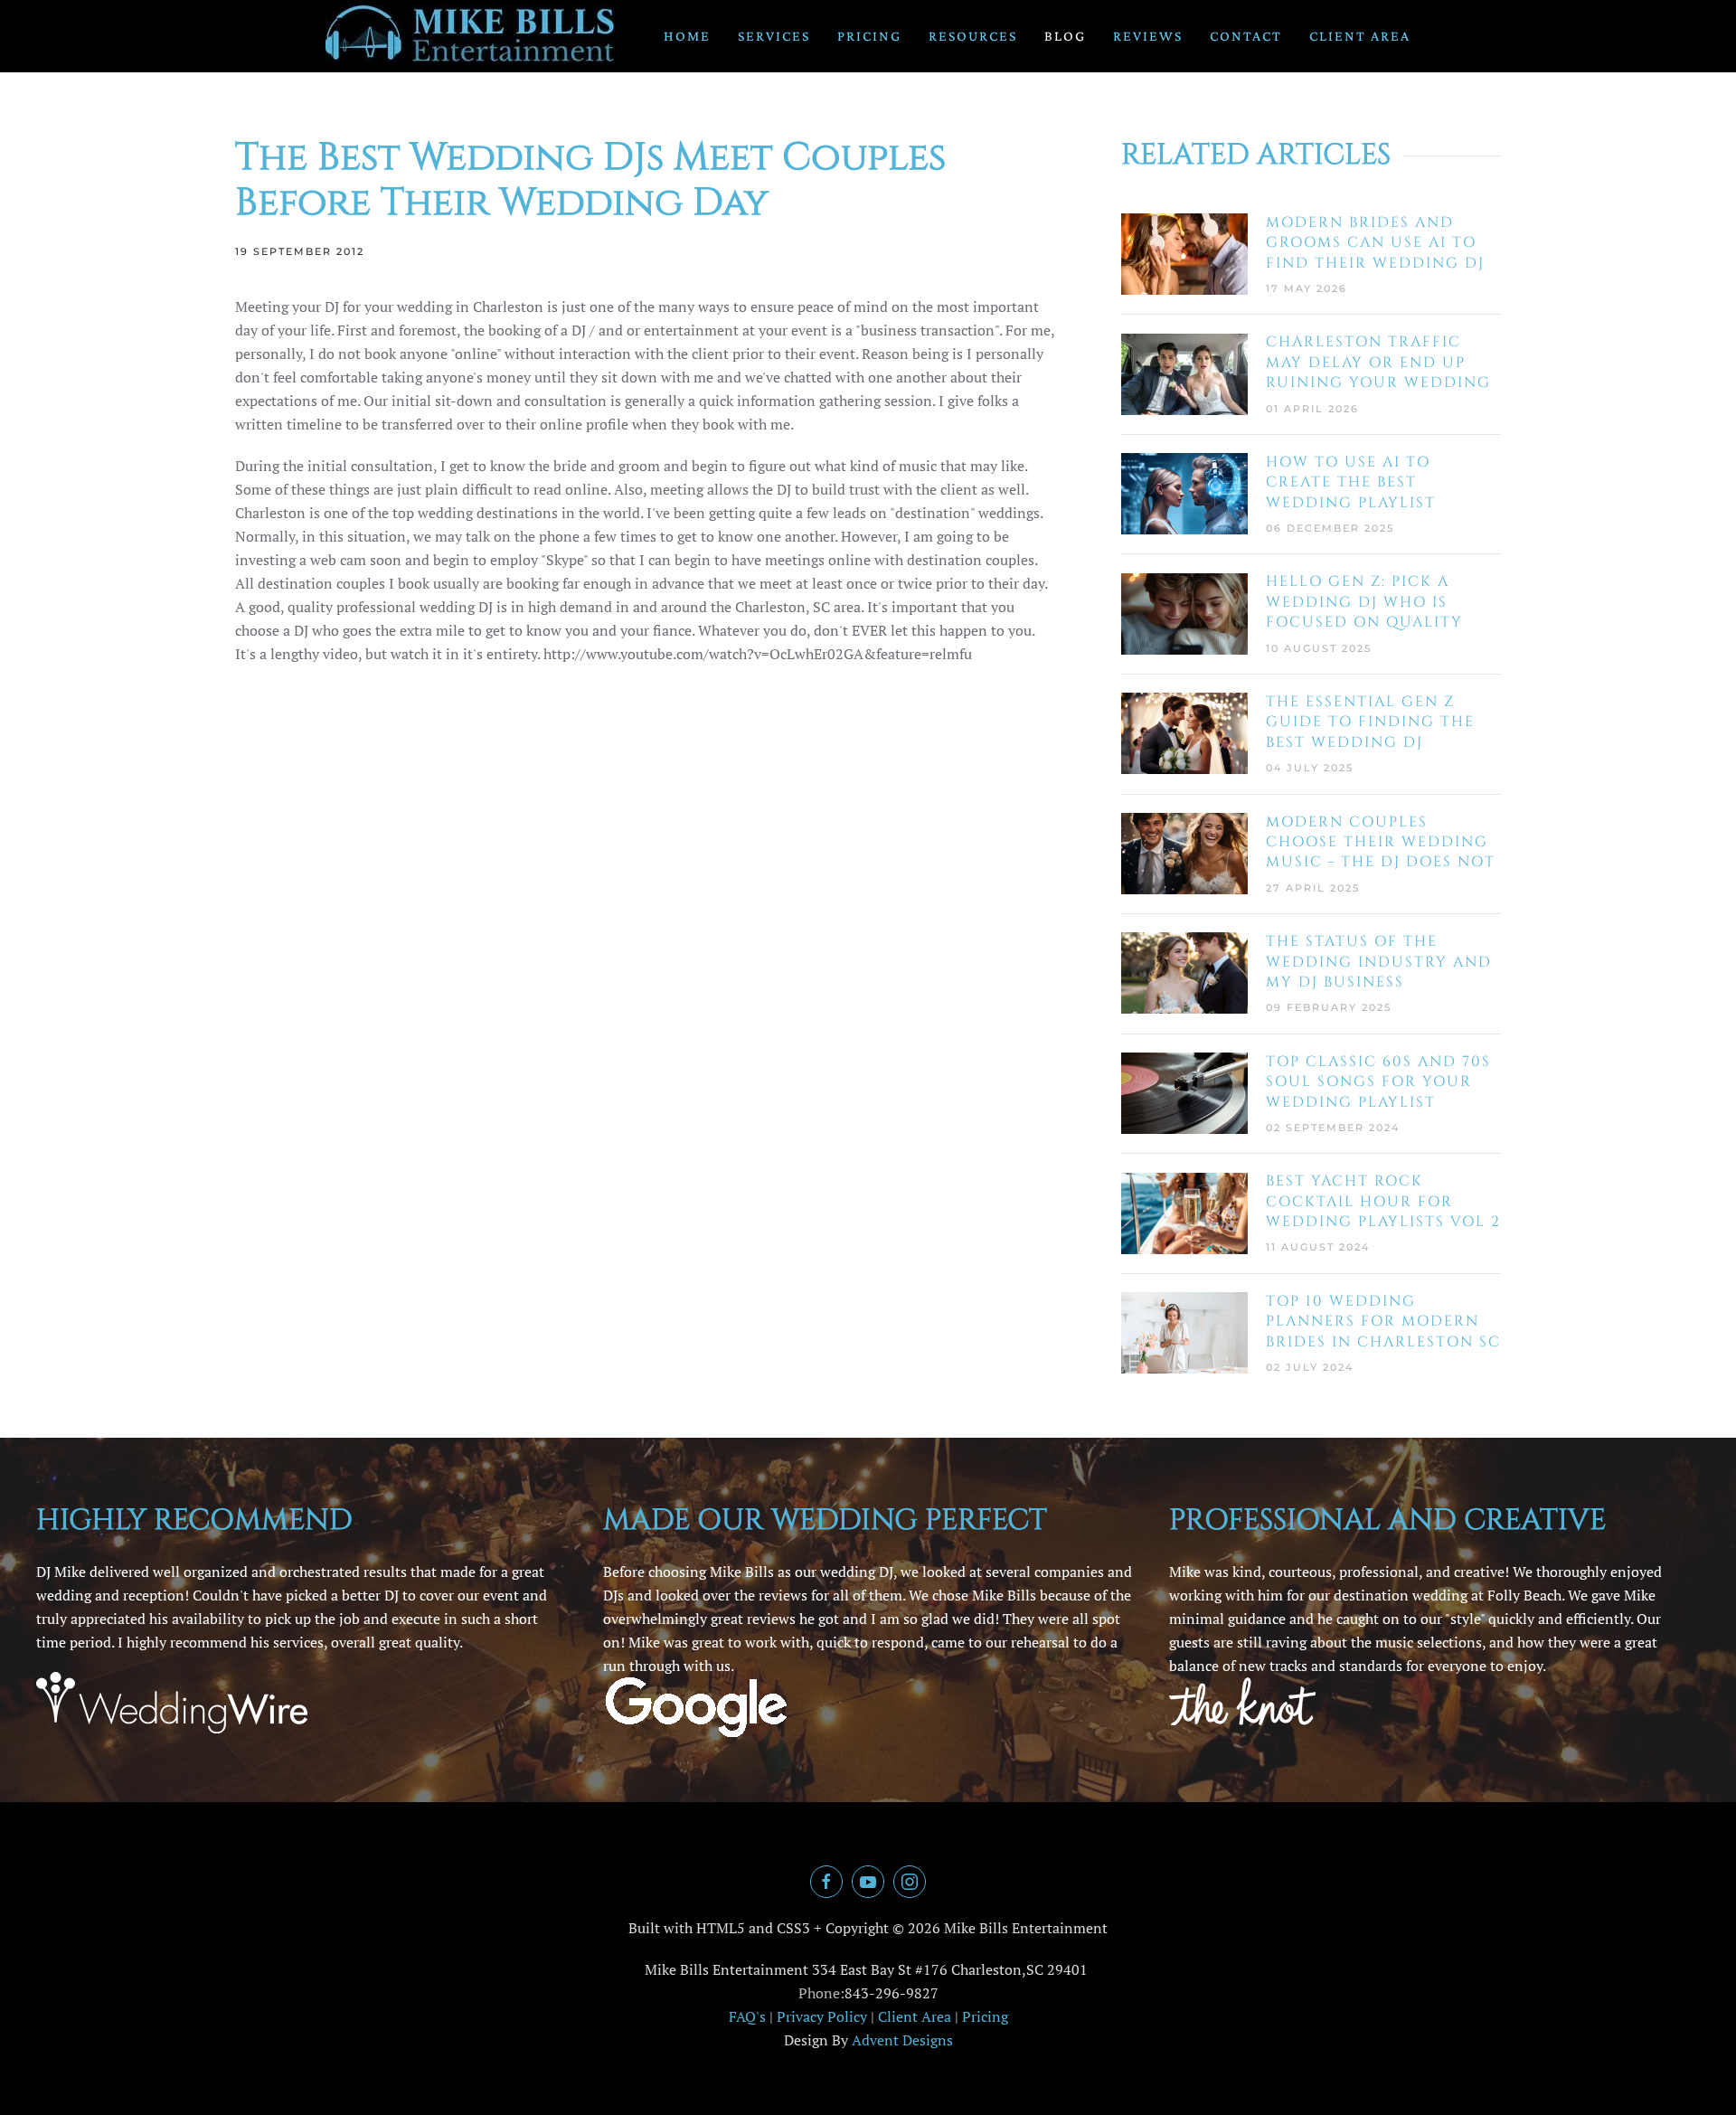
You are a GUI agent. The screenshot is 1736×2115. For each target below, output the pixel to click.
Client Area (1360, 36)
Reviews (1148, 36)
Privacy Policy (822, 2016)
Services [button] (774, 36)
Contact (1246, 36)
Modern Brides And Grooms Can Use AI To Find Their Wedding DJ (1375, 243)
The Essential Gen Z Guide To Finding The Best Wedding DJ (1370, 722)
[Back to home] (471, 36)
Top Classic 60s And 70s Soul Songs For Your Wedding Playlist (1378, 1082)
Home (687, 36)
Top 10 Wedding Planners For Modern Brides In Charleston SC (1383, 1322)
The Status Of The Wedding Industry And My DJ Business (1379, 962)
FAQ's (747, 2016)
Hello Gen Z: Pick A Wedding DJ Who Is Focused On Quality (1364, 602)
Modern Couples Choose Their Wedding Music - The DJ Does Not (1381, 842)
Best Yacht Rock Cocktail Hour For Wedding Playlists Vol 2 (1383, 1201)
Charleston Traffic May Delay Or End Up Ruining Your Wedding (1378, 362)
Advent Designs (902, 2040)
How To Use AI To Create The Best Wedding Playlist (1351, 482)
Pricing (869, 36)
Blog (1065, 36)
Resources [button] (973, 36)
